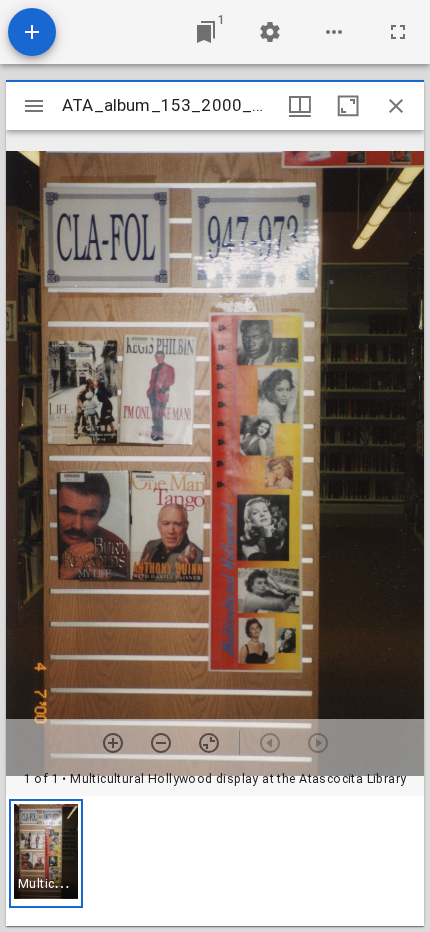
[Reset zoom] (209, 743)
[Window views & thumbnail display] (300, 106)
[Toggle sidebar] (34, 106)
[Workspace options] (334, 32)
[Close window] (396, 106)
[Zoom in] (113, 743)
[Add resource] (32, 32)
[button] (46, 853)
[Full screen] (398, 32)
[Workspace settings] (270, 32)
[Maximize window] (348, 106)
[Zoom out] (161, 743)
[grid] (215, 861)
